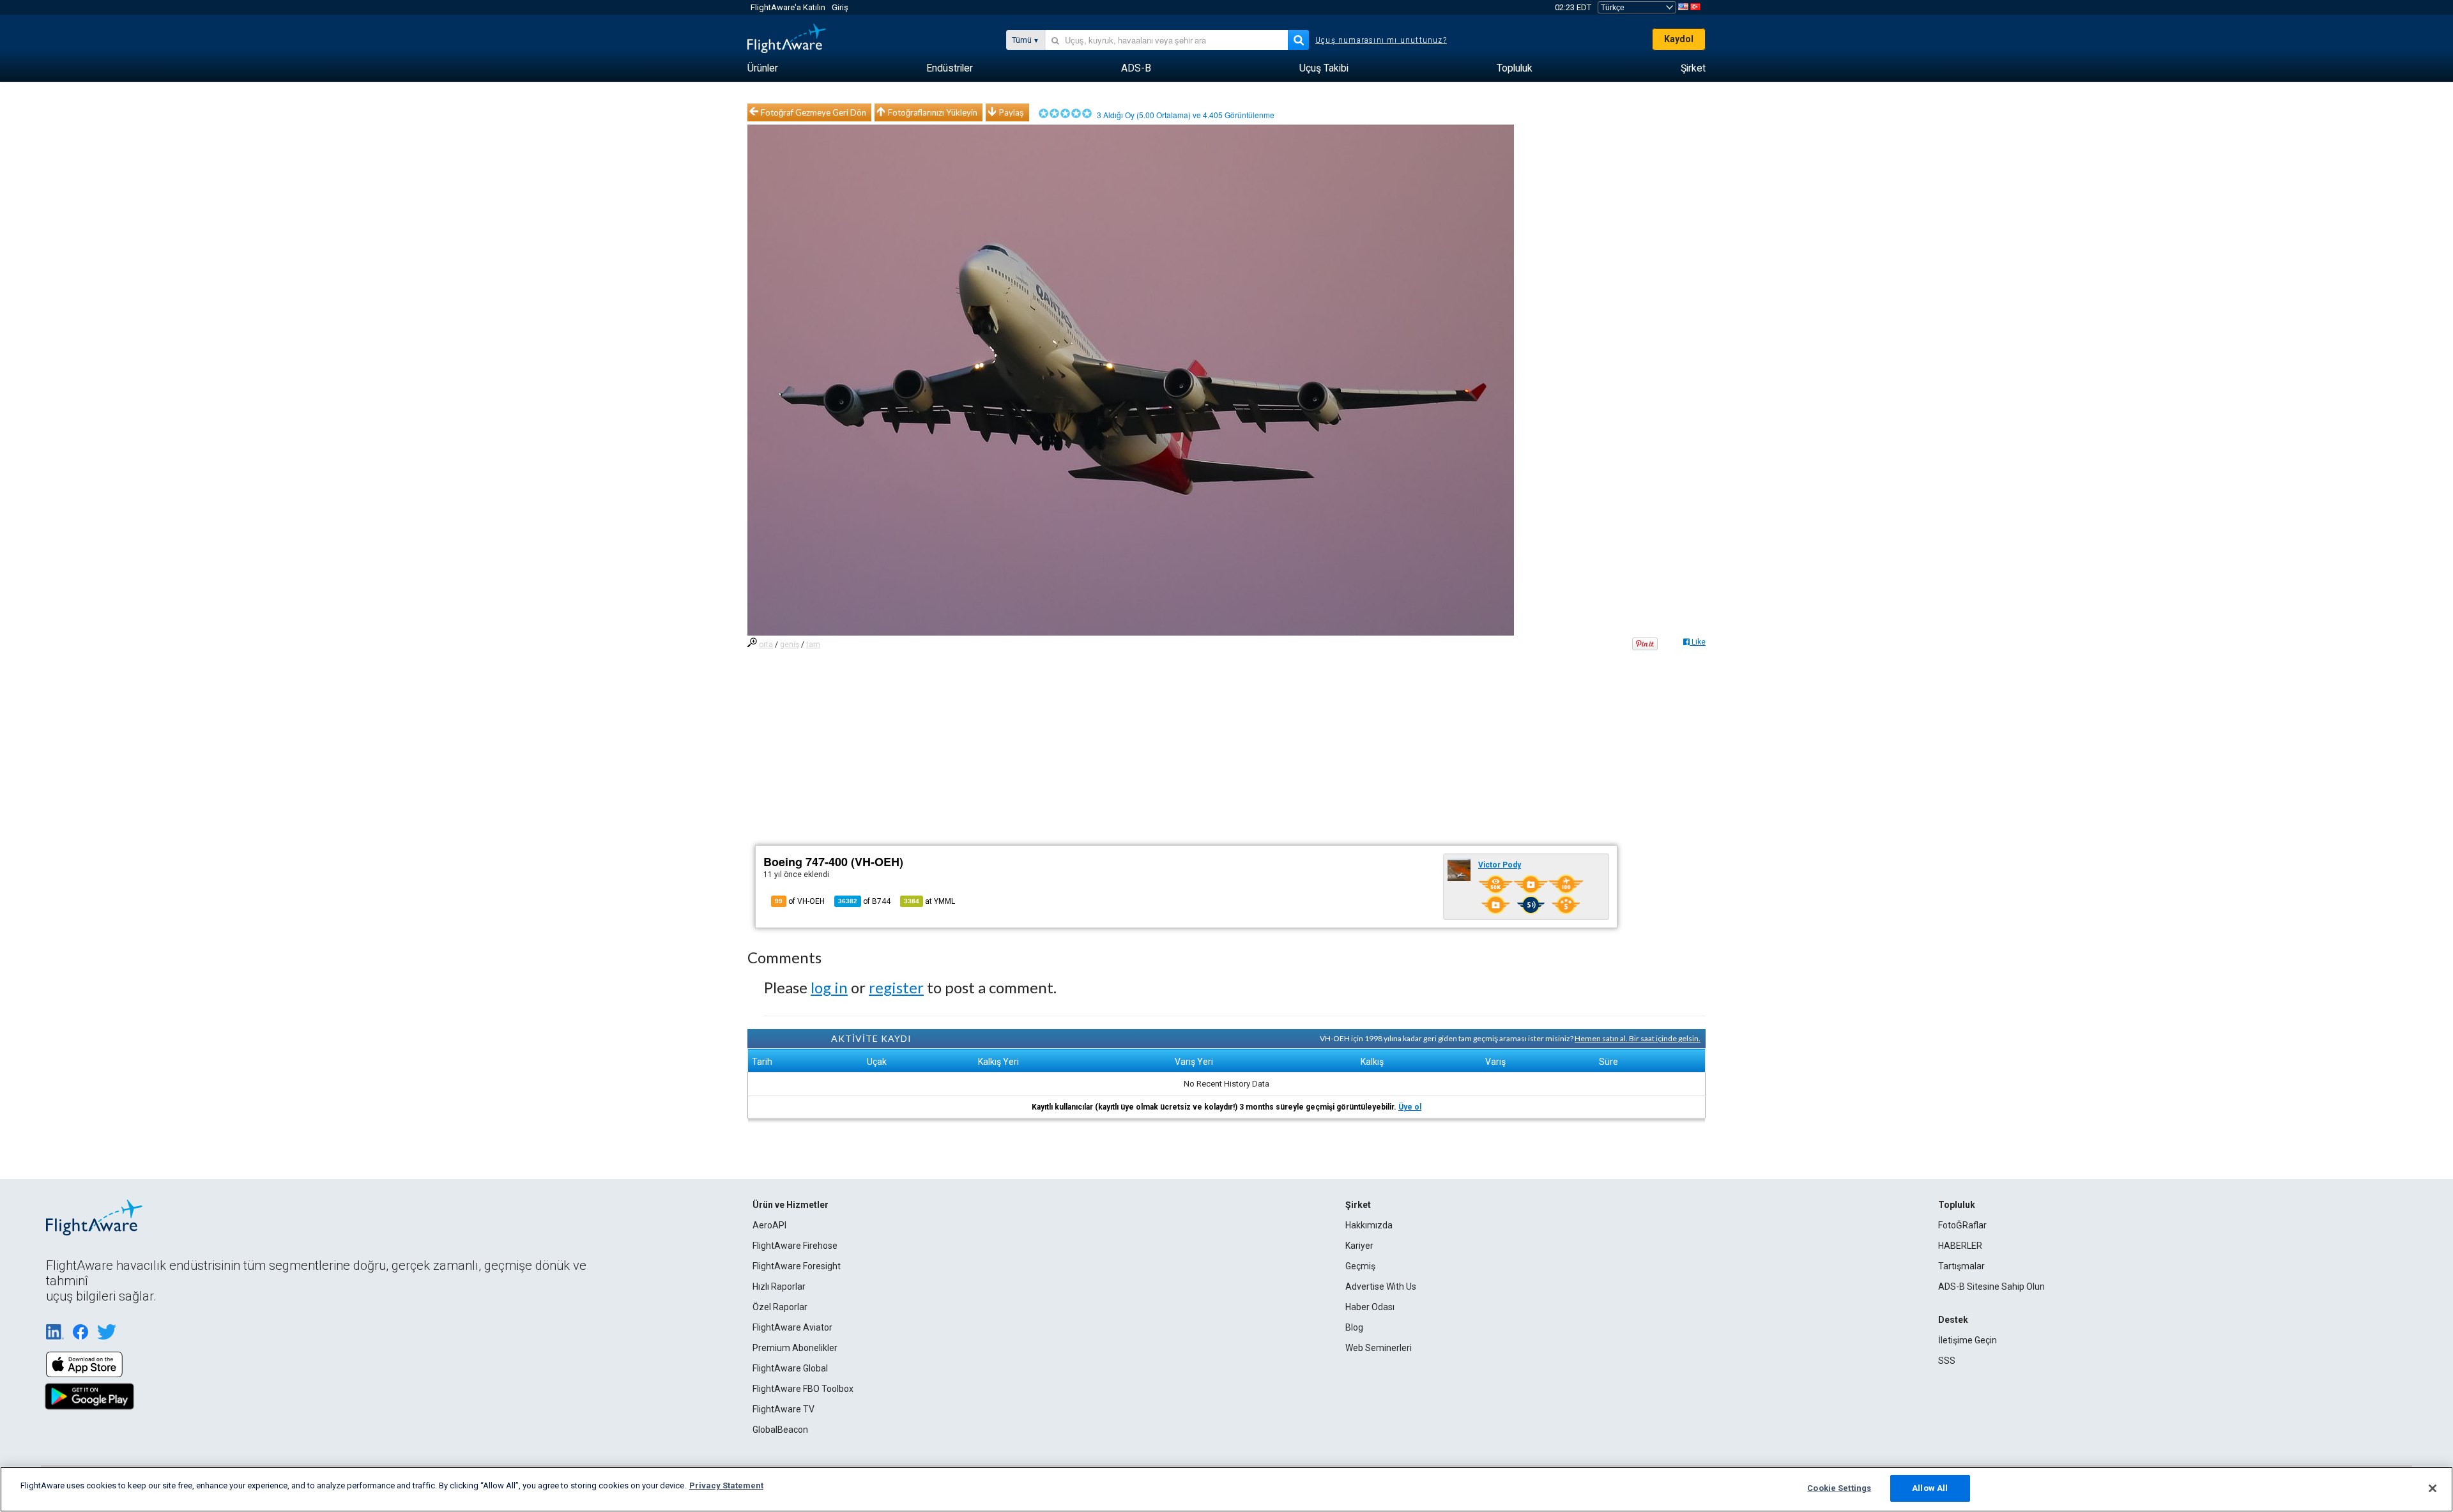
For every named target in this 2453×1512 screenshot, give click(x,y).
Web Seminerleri (1379, 1348)
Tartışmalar (1961, 1266)
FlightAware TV (783, 1409)
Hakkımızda (1369, 1225)
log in (829, 987)
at (929, 901)
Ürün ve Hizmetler (791, 1205)
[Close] (2433, 1488)
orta (766, 645)
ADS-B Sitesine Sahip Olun (1991, 1287)
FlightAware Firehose (795, 1246)
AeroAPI (769, 1225)
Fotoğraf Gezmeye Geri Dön (814, 112)
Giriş (840, 7)
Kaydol (1679, 39)
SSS (1947, 1361)
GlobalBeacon (780, 1430)
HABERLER (1960, 1246)
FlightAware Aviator (792, 1327)
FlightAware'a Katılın (788, 7)
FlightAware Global (790, 1368)
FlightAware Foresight (797, 1266)
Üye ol (1410, 1107)
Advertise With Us (1381, 1287)
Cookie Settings (1839, 1488)
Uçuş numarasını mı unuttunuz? (1381, 40)
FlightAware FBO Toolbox (803, 1389)
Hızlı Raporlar (779, 1287)
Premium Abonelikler (795, 1348)
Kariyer (1359, 1246)
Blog (1354, 1327)
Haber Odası (1370, 1307)
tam (813, 645)
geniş (790, 645)
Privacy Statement (726, 1485)
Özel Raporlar (780, 1307)
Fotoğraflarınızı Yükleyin (933, 112)
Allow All (1930, 1488)
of (864, 901)
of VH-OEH (800, 901)
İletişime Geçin (1968, 1340)
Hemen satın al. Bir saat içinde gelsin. (1638, 1038)
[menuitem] (763, 68)
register (896, 987)
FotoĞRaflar (1962, 1225)
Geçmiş (1360, 1266)
